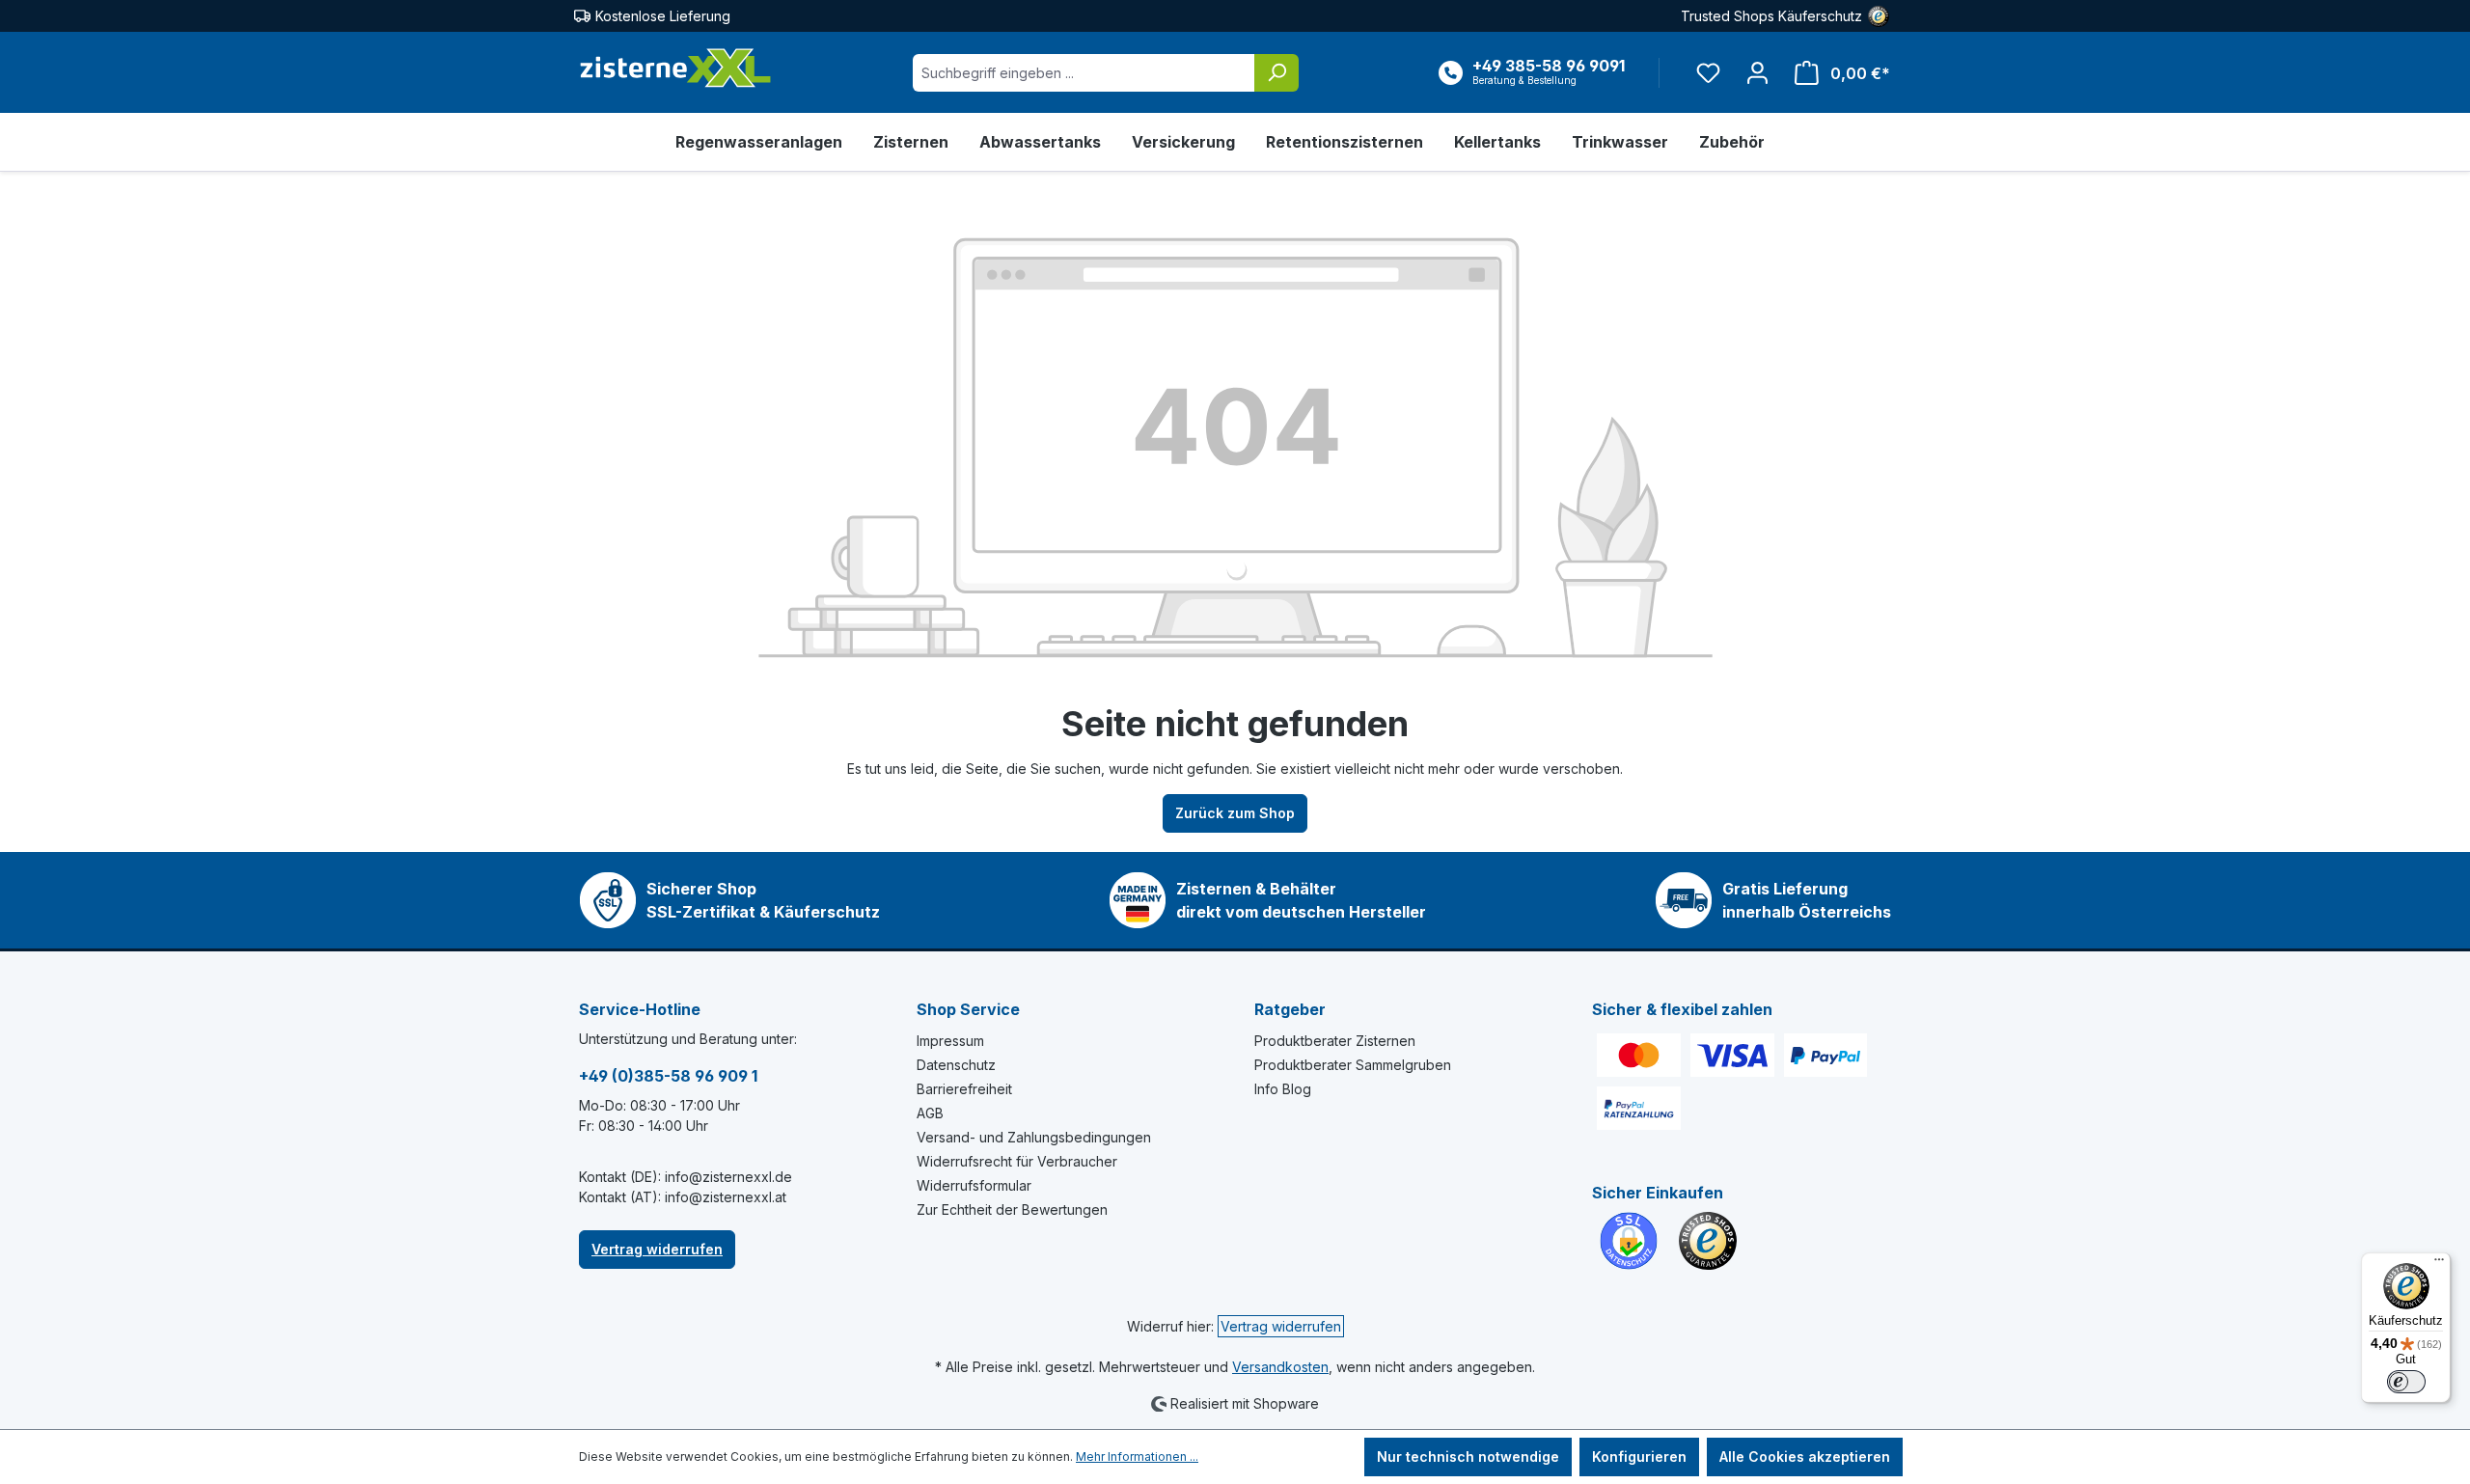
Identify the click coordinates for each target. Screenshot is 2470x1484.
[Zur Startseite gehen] (675, 69)
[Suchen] (1276, 73)
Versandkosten (1280, 1367)
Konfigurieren (1639, 1457)
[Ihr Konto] (1757, 73)
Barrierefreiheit (964, 1089)
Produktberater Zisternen (1335, 1041)
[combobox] (1084, 73)
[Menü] (2439, 1264)
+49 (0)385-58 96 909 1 (668, 1076)
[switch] (2406, 1382)
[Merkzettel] (1708, 73)
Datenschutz (956, 1065)
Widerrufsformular (974, 1185)
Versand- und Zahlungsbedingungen (1034, 1137)
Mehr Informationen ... (1137, 1457)
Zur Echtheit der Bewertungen (1012, 1209)
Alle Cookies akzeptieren (1805, 1457)
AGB (930, 1113)
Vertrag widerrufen (657, 1249)
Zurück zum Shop (1235, 813)
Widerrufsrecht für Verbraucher (1017, 1161)
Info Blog (1283, 1089)
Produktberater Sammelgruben (1353, 1065)
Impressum (950, 1041)
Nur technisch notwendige (1468, 1457)
